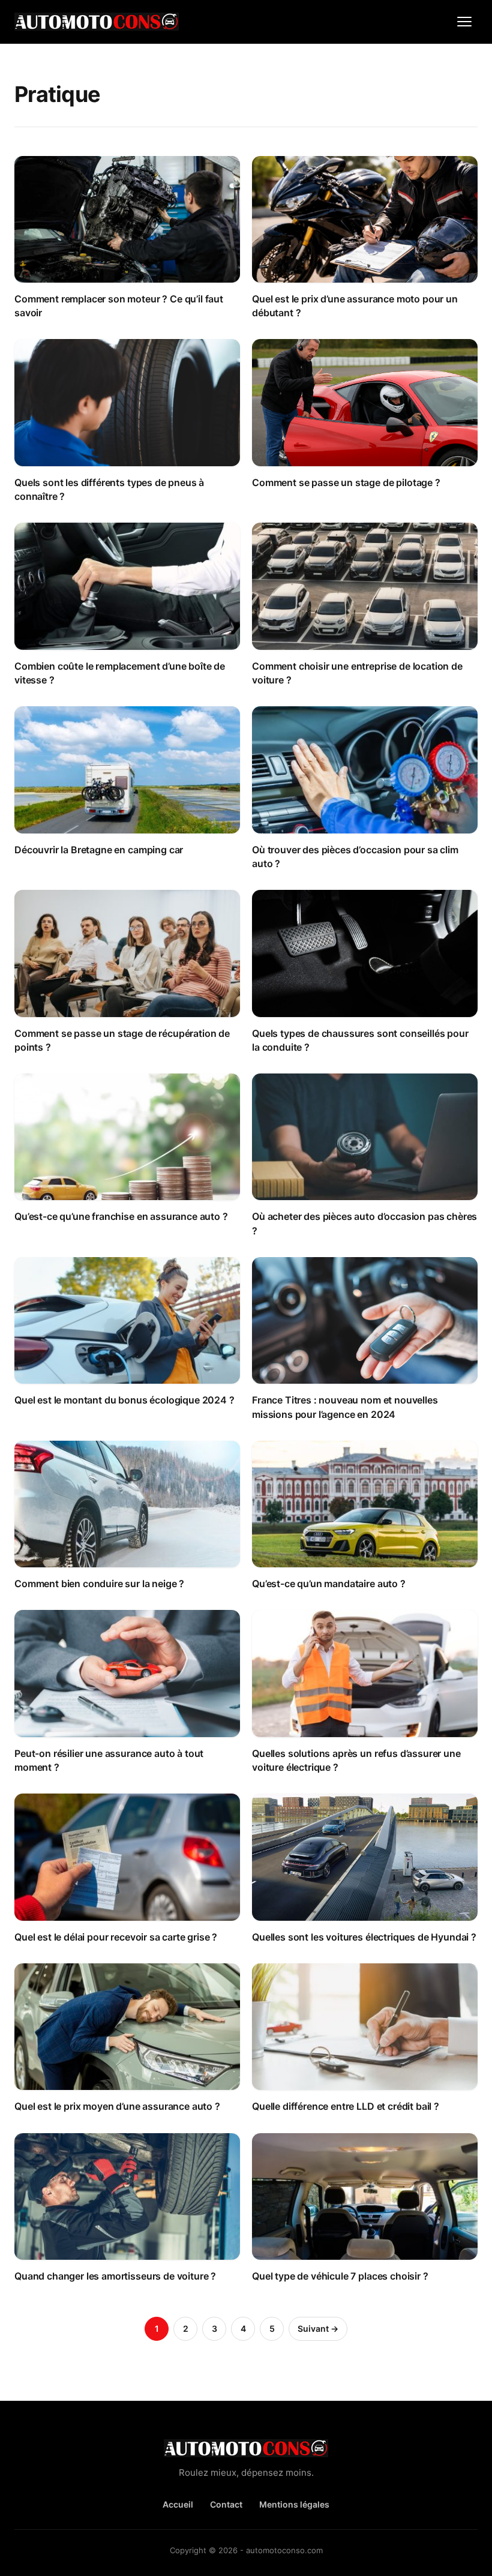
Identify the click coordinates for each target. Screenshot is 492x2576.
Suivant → (318, 2328)
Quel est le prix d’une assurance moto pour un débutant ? (355, 306)
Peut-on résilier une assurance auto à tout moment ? (109, 1760)
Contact (226, 2504)
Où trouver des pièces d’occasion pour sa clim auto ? (355, 857)
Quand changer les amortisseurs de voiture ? (115, 2276)
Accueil (178, 2504)
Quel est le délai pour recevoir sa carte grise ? (116, 1937)
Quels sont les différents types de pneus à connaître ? (109, 489)
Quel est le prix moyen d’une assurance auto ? (117, 2106)
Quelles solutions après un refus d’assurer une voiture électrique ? (356, 1760)
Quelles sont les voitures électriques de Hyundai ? (364, 1937)
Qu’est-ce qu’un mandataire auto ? (329, 1584)
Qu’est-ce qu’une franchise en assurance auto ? (121, 1216)
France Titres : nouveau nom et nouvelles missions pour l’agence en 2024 (345, 1407)
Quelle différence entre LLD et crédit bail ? (346, 2106)
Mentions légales (294, 2504)
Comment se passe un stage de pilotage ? (346, 482)
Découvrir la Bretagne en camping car (99, 850)
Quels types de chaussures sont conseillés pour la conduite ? (360, 1040)
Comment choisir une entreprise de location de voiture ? (357, 673)
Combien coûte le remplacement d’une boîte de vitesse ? (120, 673)
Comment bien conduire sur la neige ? (99, 1584)
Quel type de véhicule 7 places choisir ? (340, 2276)
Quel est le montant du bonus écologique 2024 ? (124, 1400)
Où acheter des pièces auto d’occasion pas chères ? (364, 1223)
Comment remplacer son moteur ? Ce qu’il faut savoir (119, 306)
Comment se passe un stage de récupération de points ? (122, 1040)
